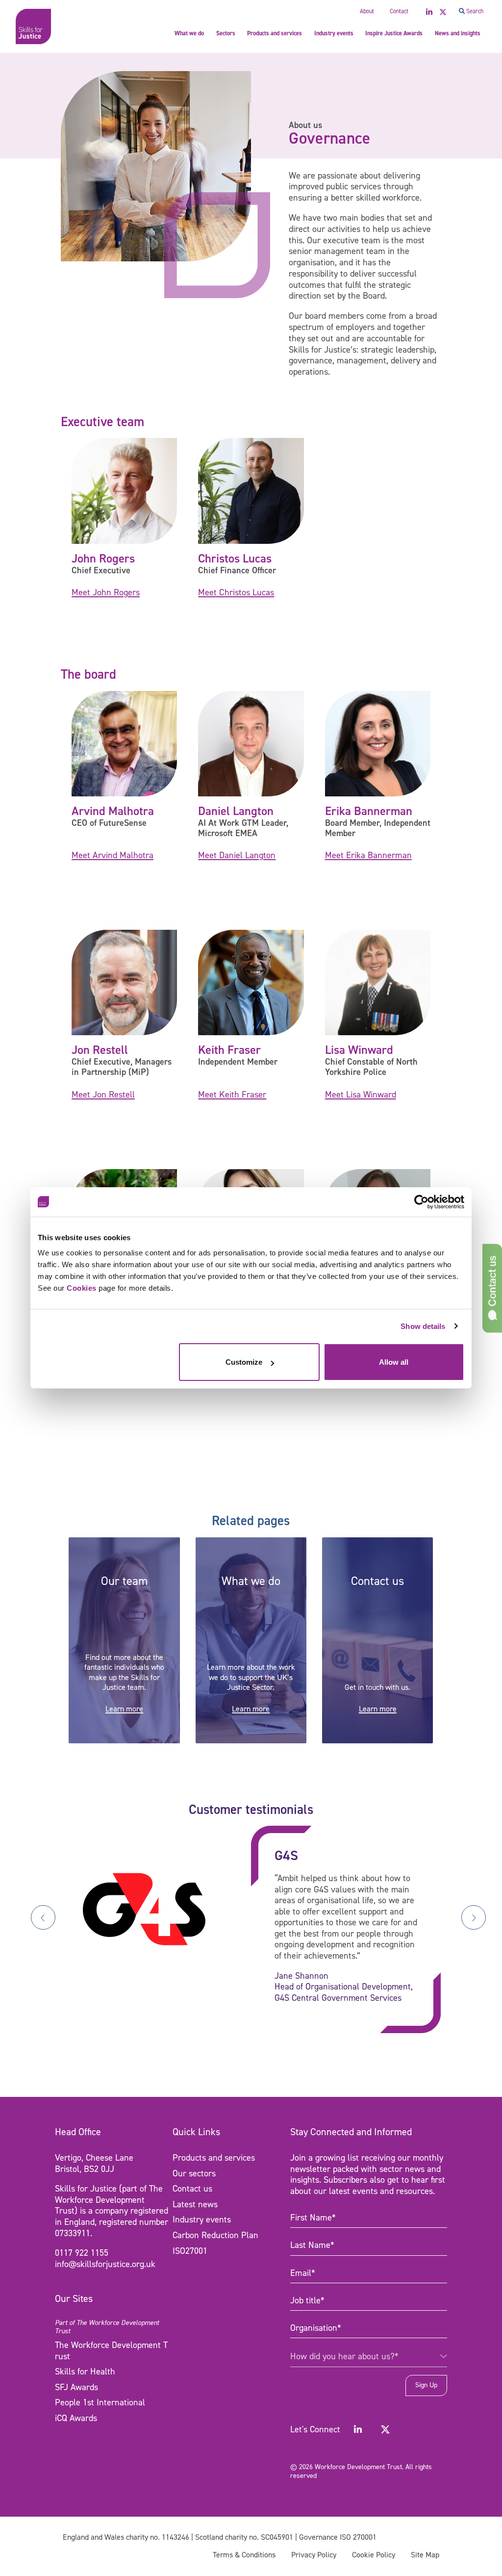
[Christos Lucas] (251, 490)
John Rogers (103, 558)
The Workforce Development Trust (111, 2351)
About (367, 11)
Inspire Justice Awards (394, 33)
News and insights (458, 33)
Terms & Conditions (244, 2555)
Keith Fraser (229, 1050)
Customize (244, 1362)
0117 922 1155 (82, 2253)
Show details (423, 1326)
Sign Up (426, 2385)
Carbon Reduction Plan (215, 2235)
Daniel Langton (236, 811)
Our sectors (194, 2173)
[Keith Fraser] (251, 982)
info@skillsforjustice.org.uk (105, 2264)
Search (474, 11)
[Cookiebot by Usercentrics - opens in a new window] (421, 1202)
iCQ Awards (76, 2418)
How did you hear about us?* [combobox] (344, 2357)
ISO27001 (190, 2251)
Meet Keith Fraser (232, 1095)
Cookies (82, 1288)
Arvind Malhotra (113, 811)
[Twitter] (385, 2429)
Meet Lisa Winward (361, 1095)
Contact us (192, 2189)
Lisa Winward (359, 1050)
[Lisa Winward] (378, 982)
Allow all (394, 1362)
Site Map (425, 2555)
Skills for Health (85, 2372)
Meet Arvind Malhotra (113, 855)
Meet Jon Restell (103, 1095)
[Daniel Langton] (251, 743)
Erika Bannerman (369, 811)
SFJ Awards (76, 2387)
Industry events (334, 33)
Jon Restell (100, 1050)
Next (474, 1917)
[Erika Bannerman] (378, 743)
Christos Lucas (235, 558)
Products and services (275, 33)
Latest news (195, 2204)
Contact (399, 11)
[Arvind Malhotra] (124, 743)
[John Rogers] (124, 490)
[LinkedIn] (358, 2429)
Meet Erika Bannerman (368, 855)
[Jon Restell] (124, 982)
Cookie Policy (374, 2555)
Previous (43, 1917)
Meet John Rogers (106, 592)
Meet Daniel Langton (237, 855)
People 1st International (100, 2403)
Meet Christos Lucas (236, 592)
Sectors (226, 33)
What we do (189, 33)
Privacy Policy (314, 2555)
